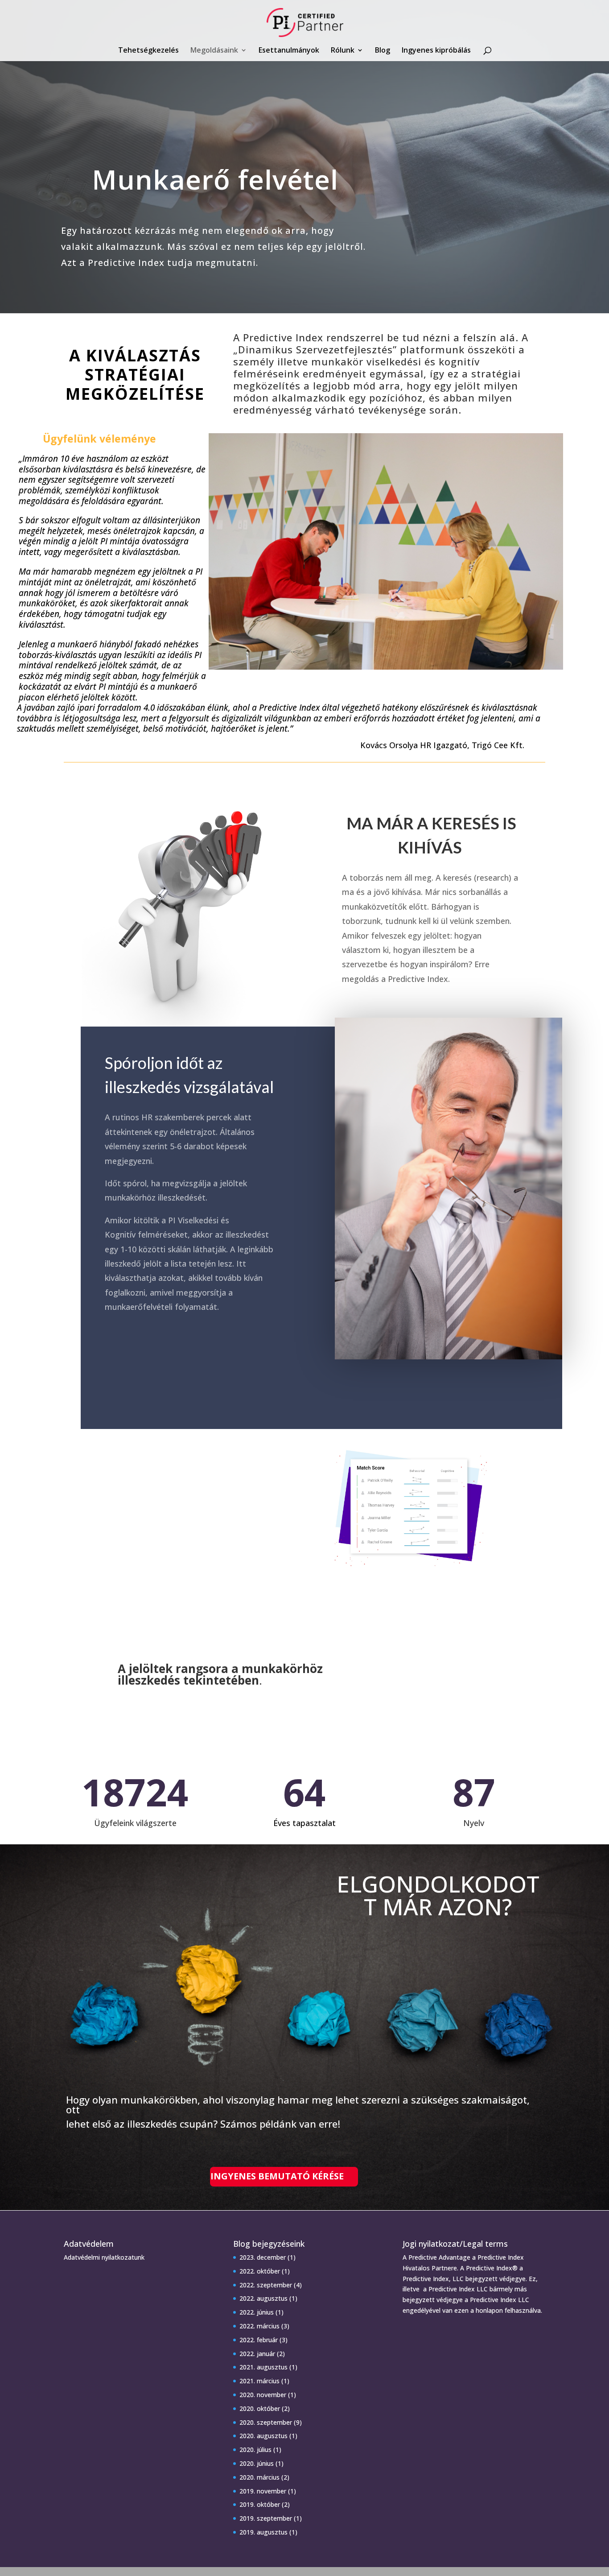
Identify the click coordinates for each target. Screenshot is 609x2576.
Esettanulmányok (289, 51)
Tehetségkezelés (148, 51)
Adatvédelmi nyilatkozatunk (104, 2257)
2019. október (260, 2504)
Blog (383, 51)
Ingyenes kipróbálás (436, 51)
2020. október (260, 2408)
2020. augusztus (263, 2436)
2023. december (263, 2257)
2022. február (259, 2340)
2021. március (259, 2381)
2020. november (263, 2395)
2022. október (260, 2271)
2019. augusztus (263, 2532)
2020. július (255, 2450)
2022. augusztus (263, 2298)
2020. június (257, 2463)
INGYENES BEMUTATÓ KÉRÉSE (277, 2176)
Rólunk (343, 51)
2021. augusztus (263, 2367)
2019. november (263, 2491)
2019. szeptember (266, 2518)
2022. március (259, 2326)
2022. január (257, 2354)
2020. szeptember (266, 2422)
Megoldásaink (214, 51)
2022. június (257, 2312)
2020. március (259, 2477)
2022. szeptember (266, 2285)
